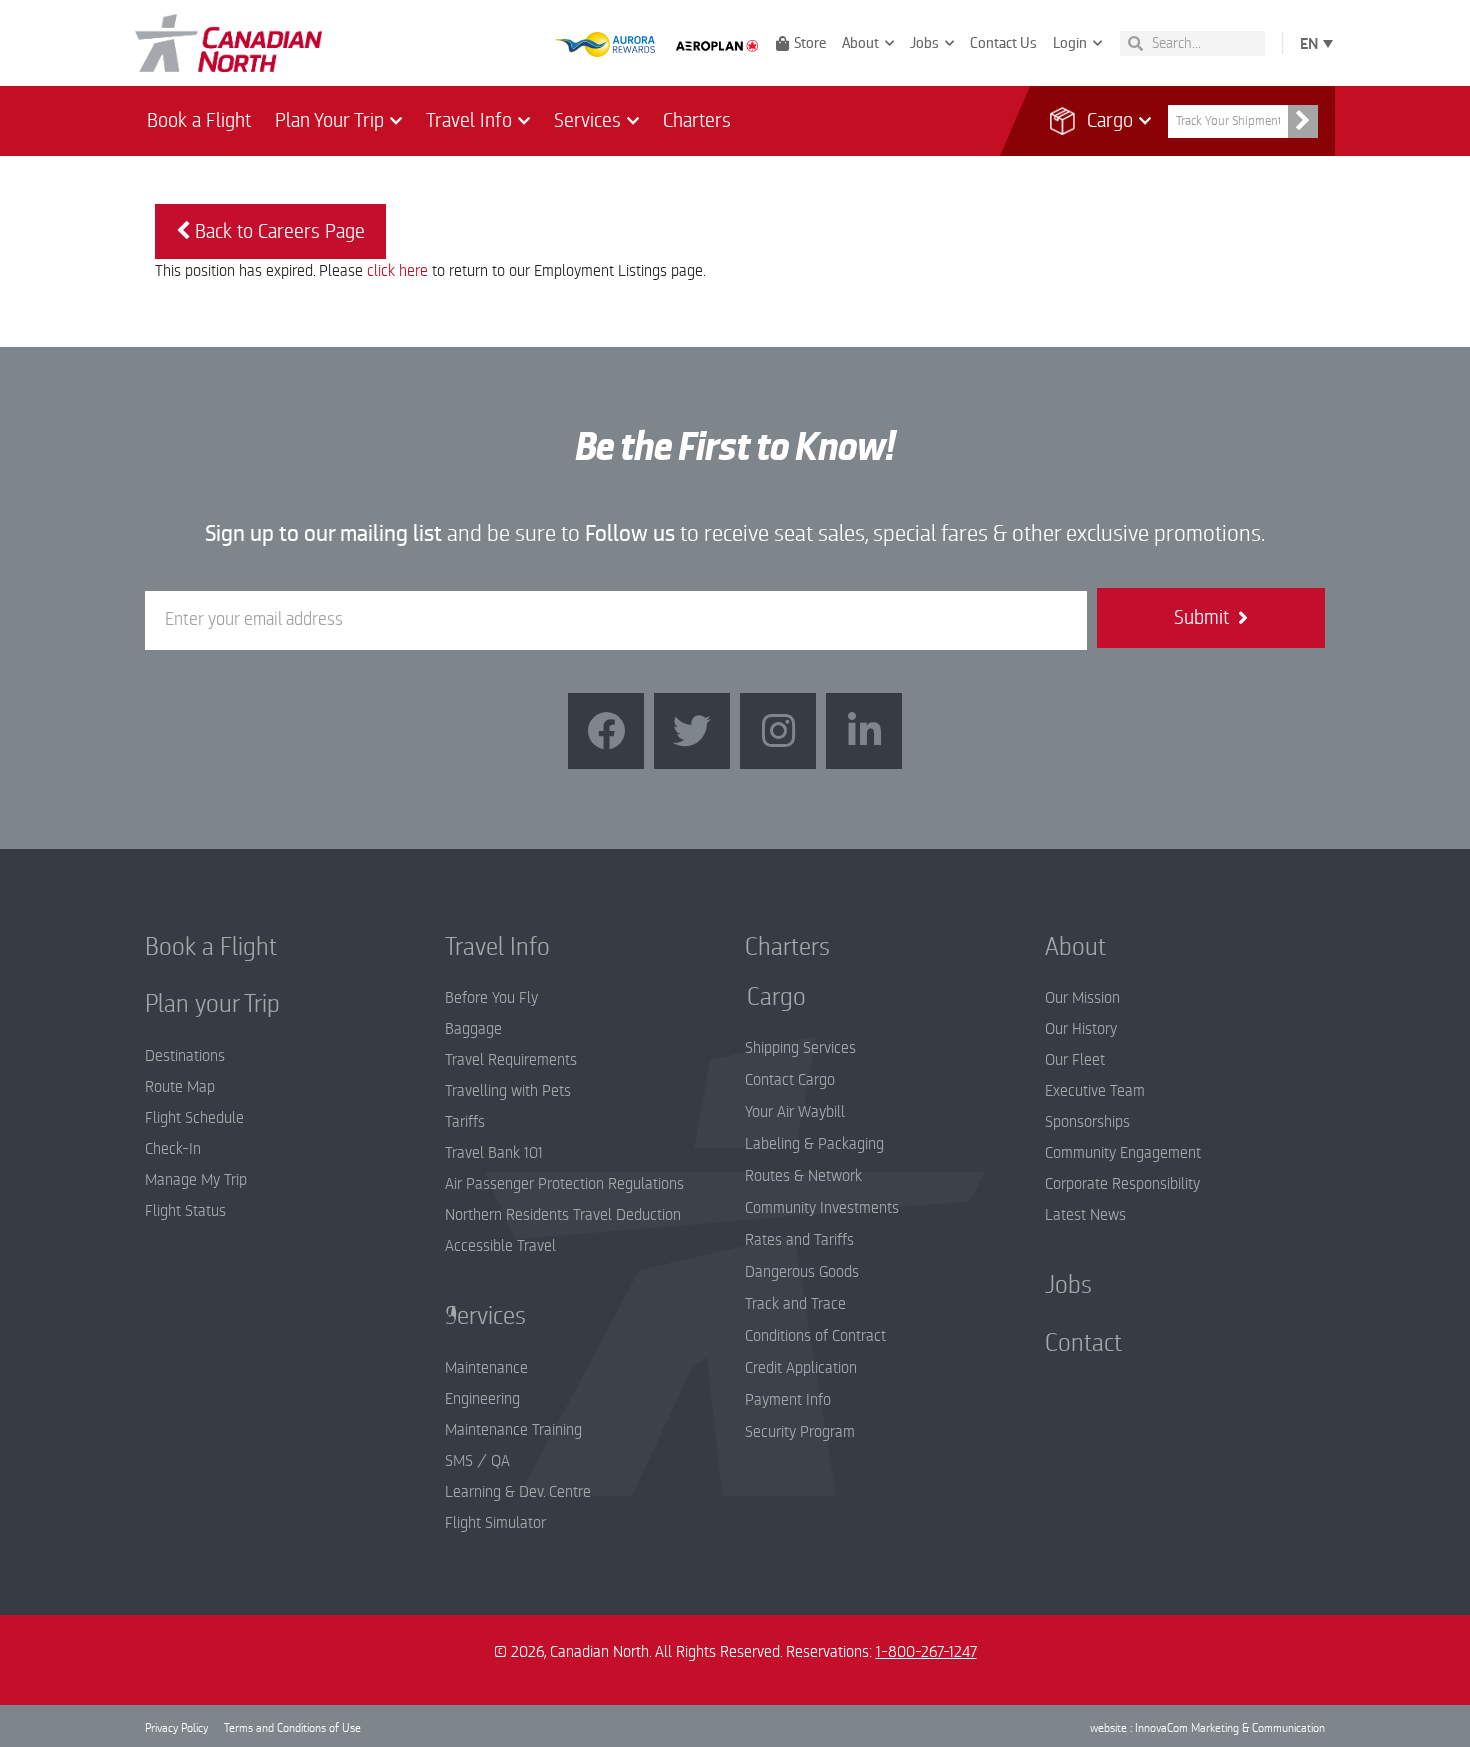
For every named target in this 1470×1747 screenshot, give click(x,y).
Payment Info (788, 1400)
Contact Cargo (790, 1080)
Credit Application (801, 1368)
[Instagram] (778, 731)
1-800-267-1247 (926, 1652)
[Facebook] (606, 731)
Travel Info (469, 120)
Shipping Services (800, 1048)
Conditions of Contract (815, 1336)
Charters (697, 120)
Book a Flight (199, 120)
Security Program (800, 1432)
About (860, 43)
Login (1070, 43)
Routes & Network (803, 1176)
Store (810, 43)
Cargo (1097, 120)
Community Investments (822, 1208)
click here (397, 271)
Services (587, 120)
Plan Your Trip (329, 120)
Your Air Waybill (795, 1112)
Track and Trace (795, 1304)
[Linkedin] (864, 731)
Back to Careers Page (277, 231)
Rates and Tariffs (799, 1240)
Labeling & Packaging (814, 1144)
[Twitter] (692, 731)
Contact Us (1003, 43)
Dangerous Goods (802, 1272)
